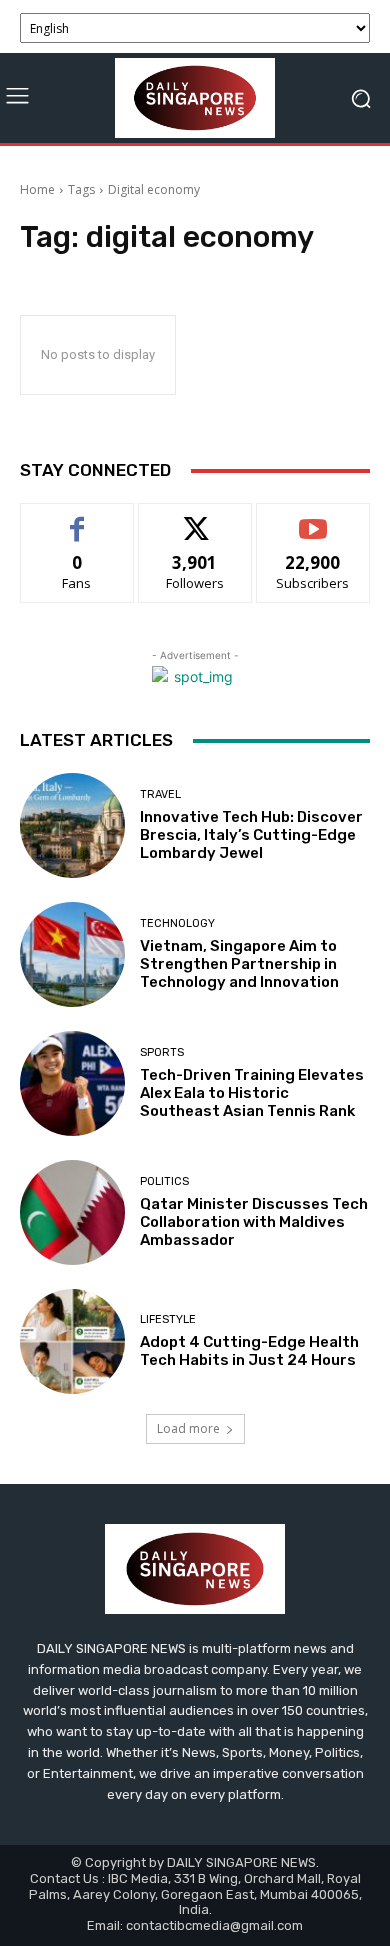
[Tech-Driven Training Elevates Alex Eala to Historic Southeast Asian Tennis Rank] (72, 1083)
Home (37, 189)
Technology (177, 923)
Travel (160, 794)
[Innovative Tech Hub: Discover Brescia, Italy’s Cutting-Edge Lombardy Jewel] (72, 825)
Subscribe (313, 518)
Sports (162, 1052)
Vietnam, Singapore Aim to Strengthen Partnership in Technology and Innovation (239, 964)
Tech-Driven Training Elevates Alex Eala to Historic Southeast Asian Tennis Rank (252, 1093)
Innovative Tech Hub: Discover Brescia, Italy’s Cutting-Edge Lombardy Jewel (251, 835)
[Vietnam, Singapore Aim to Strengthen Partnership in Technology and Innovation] (72, 954)
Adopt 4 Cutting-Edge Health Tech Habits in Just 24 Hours (249, 1351)
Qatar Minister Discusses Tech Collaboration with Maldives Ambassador (254, 1222)
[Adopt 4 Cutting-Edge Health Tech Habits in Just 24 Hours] (72, 1341)
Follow (195, 518)
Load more (188, 1428)
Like (77, 518)
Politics (164, 1181)
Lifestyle (168, 1319)
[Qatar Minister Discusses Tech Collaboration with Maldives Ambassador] (72, 1212)
